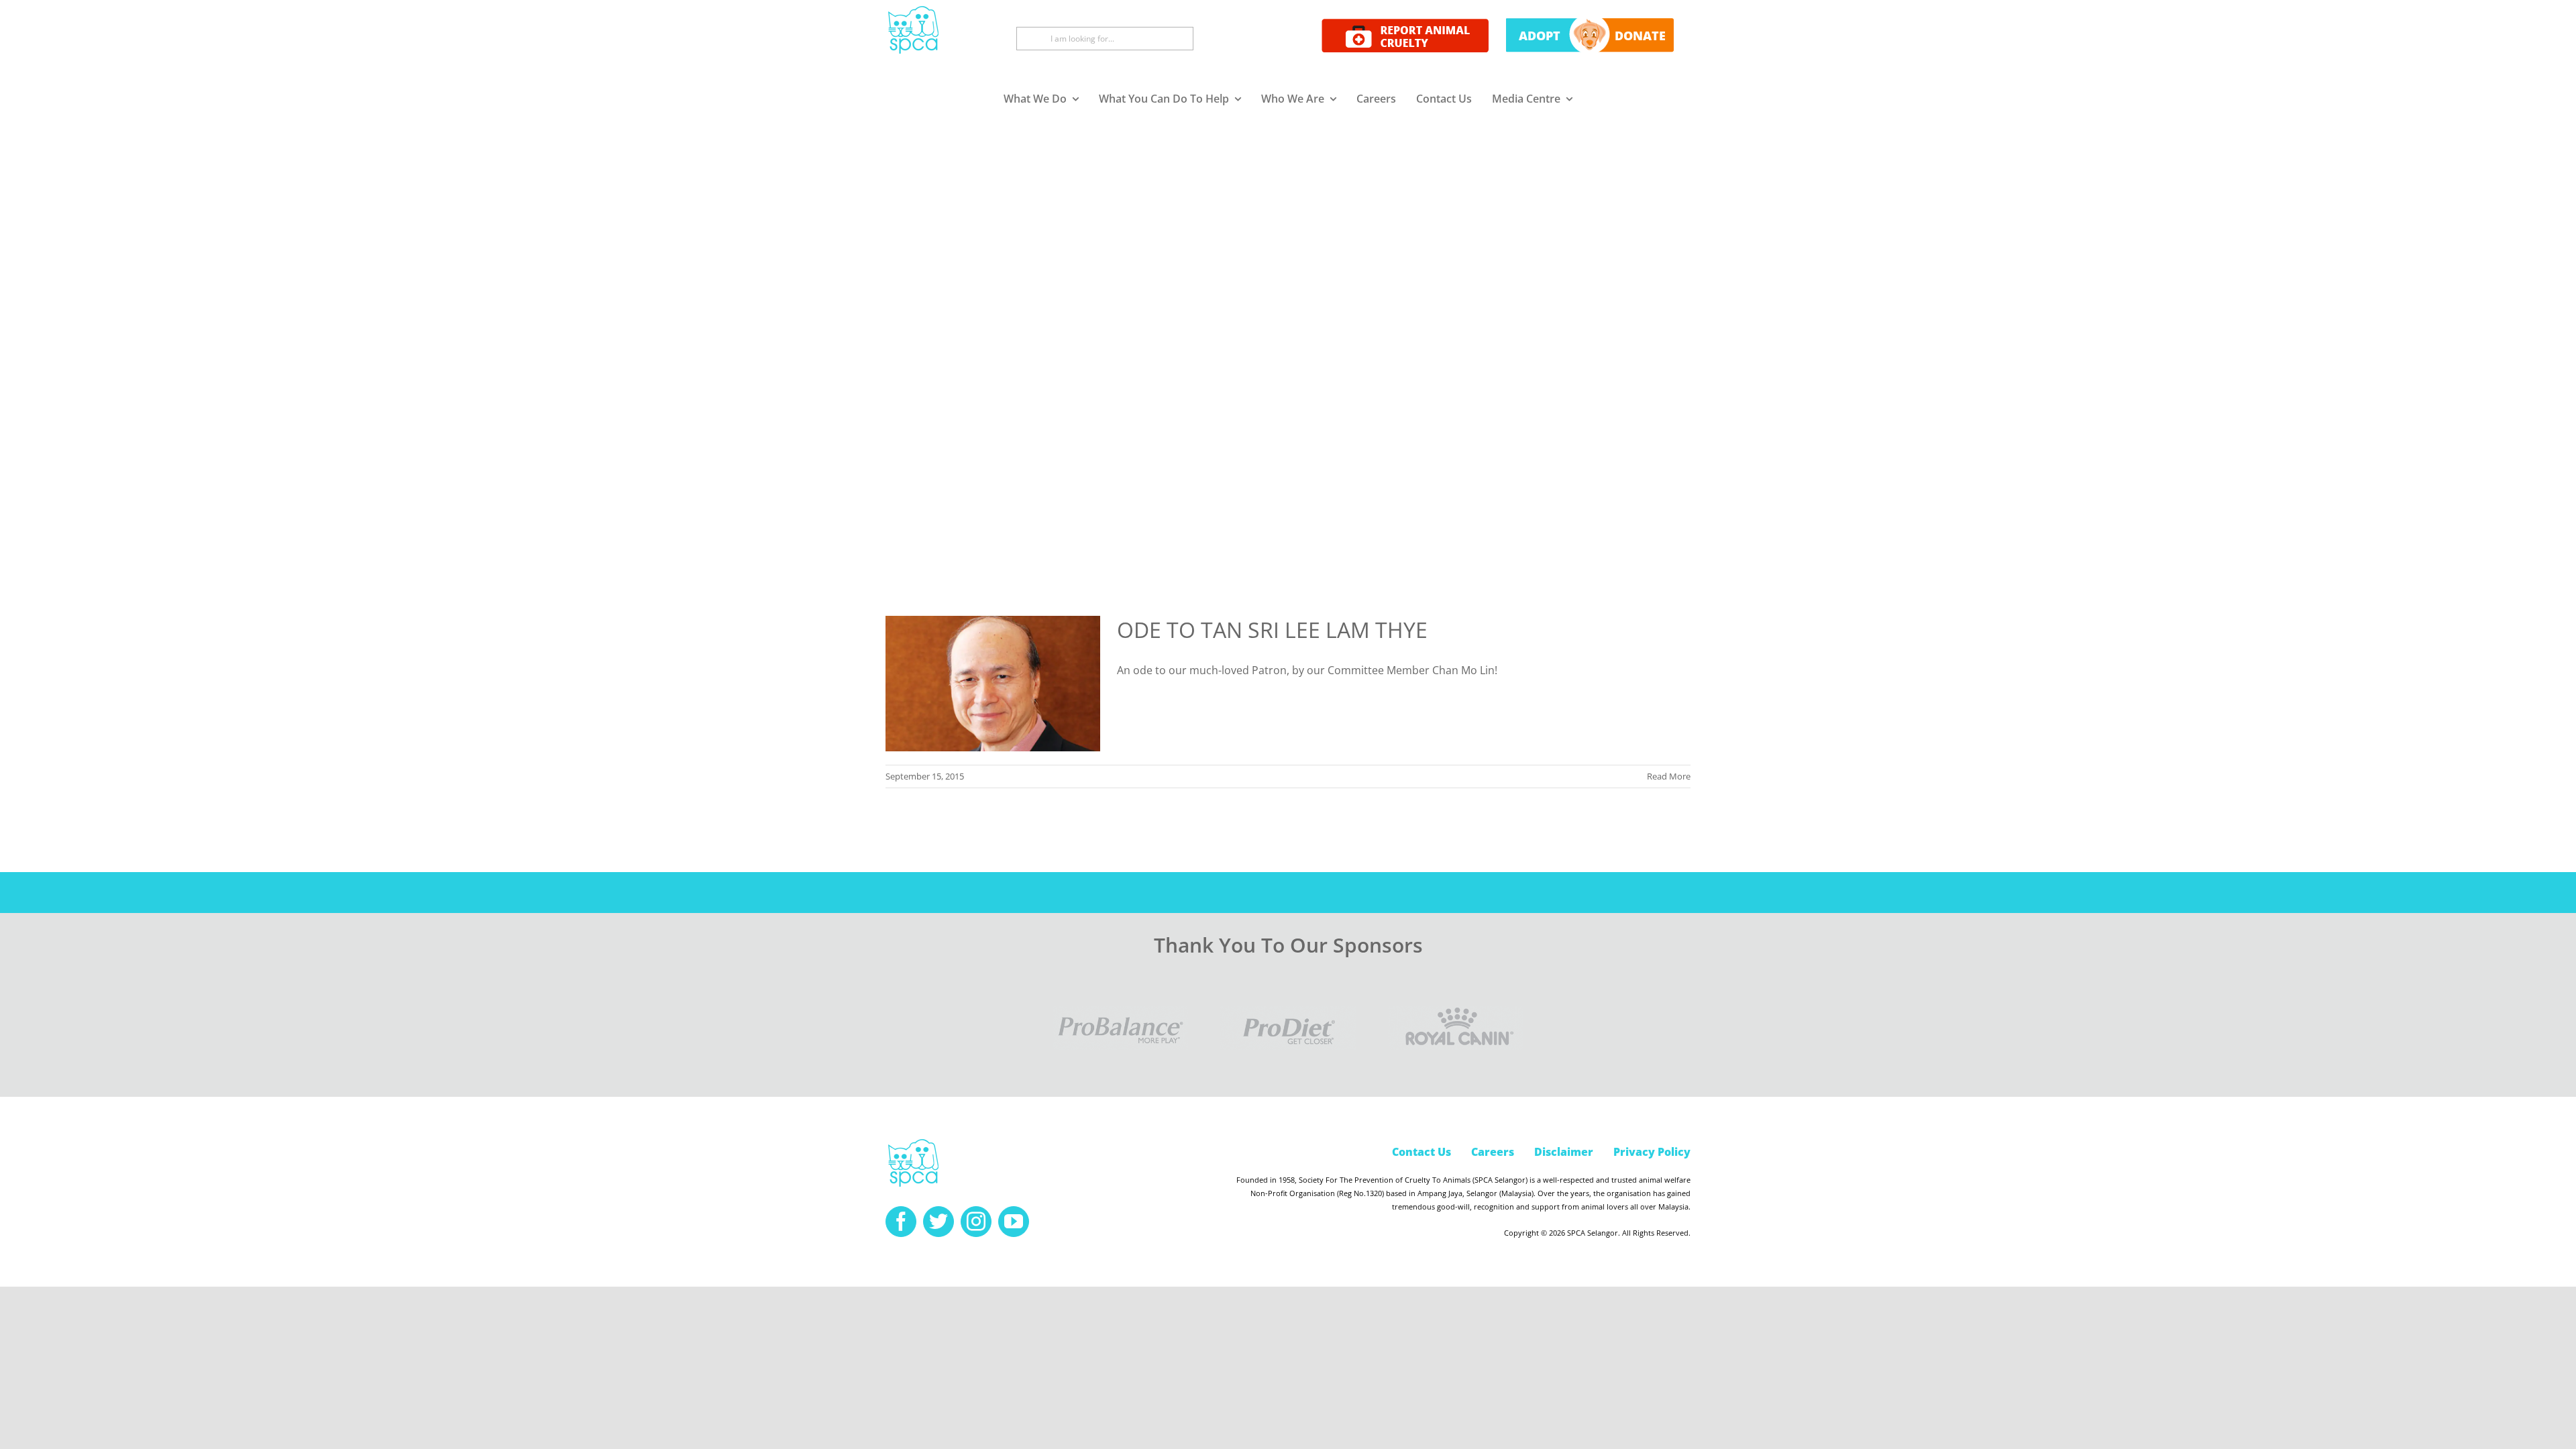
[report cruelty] (1405, 24)
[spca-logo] (913, 1142)
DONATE (1640, 36)
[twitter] (938, 1222)
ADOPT (1540, 36)
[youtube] (1014, 1222)
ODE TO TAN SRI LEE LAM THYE (1272, 630)
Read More (1669, 776)
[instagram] (976, 1222)
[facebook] (901, 1222)
